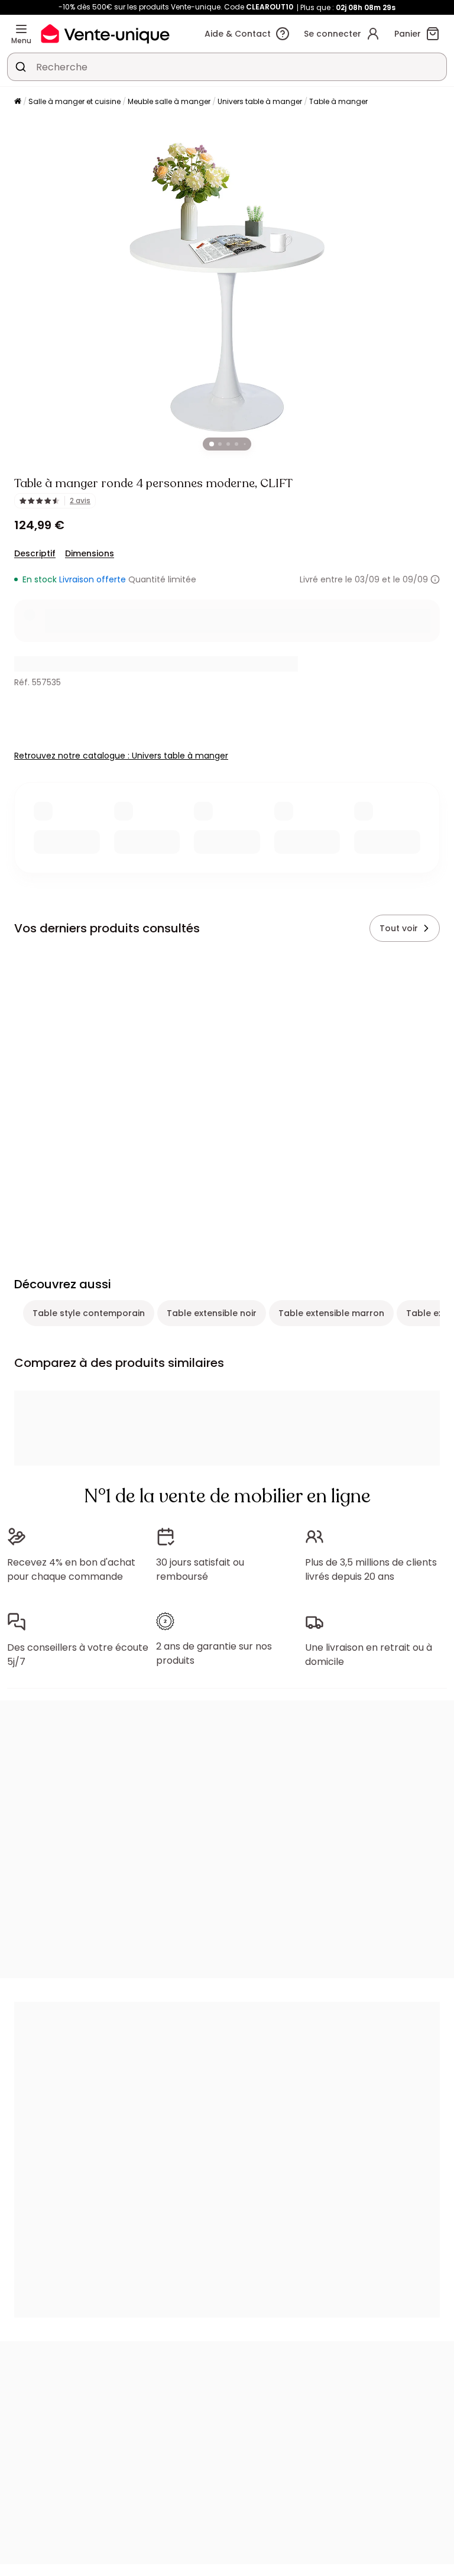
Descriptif (35, 553)
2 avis (80, 501)
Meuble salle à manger (169, 101)
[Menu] (21, 29)
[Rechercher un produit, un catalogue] (21, 67)
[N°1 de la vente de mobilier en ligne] (105, 33)
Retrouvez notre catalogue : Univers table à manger (121, 756)
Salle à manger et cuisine (74, 101)
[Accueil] (18, 102)
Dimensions (90, 553)
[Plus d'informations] (435, 579)
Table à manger (338, 101)
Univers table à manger (260, 101)
